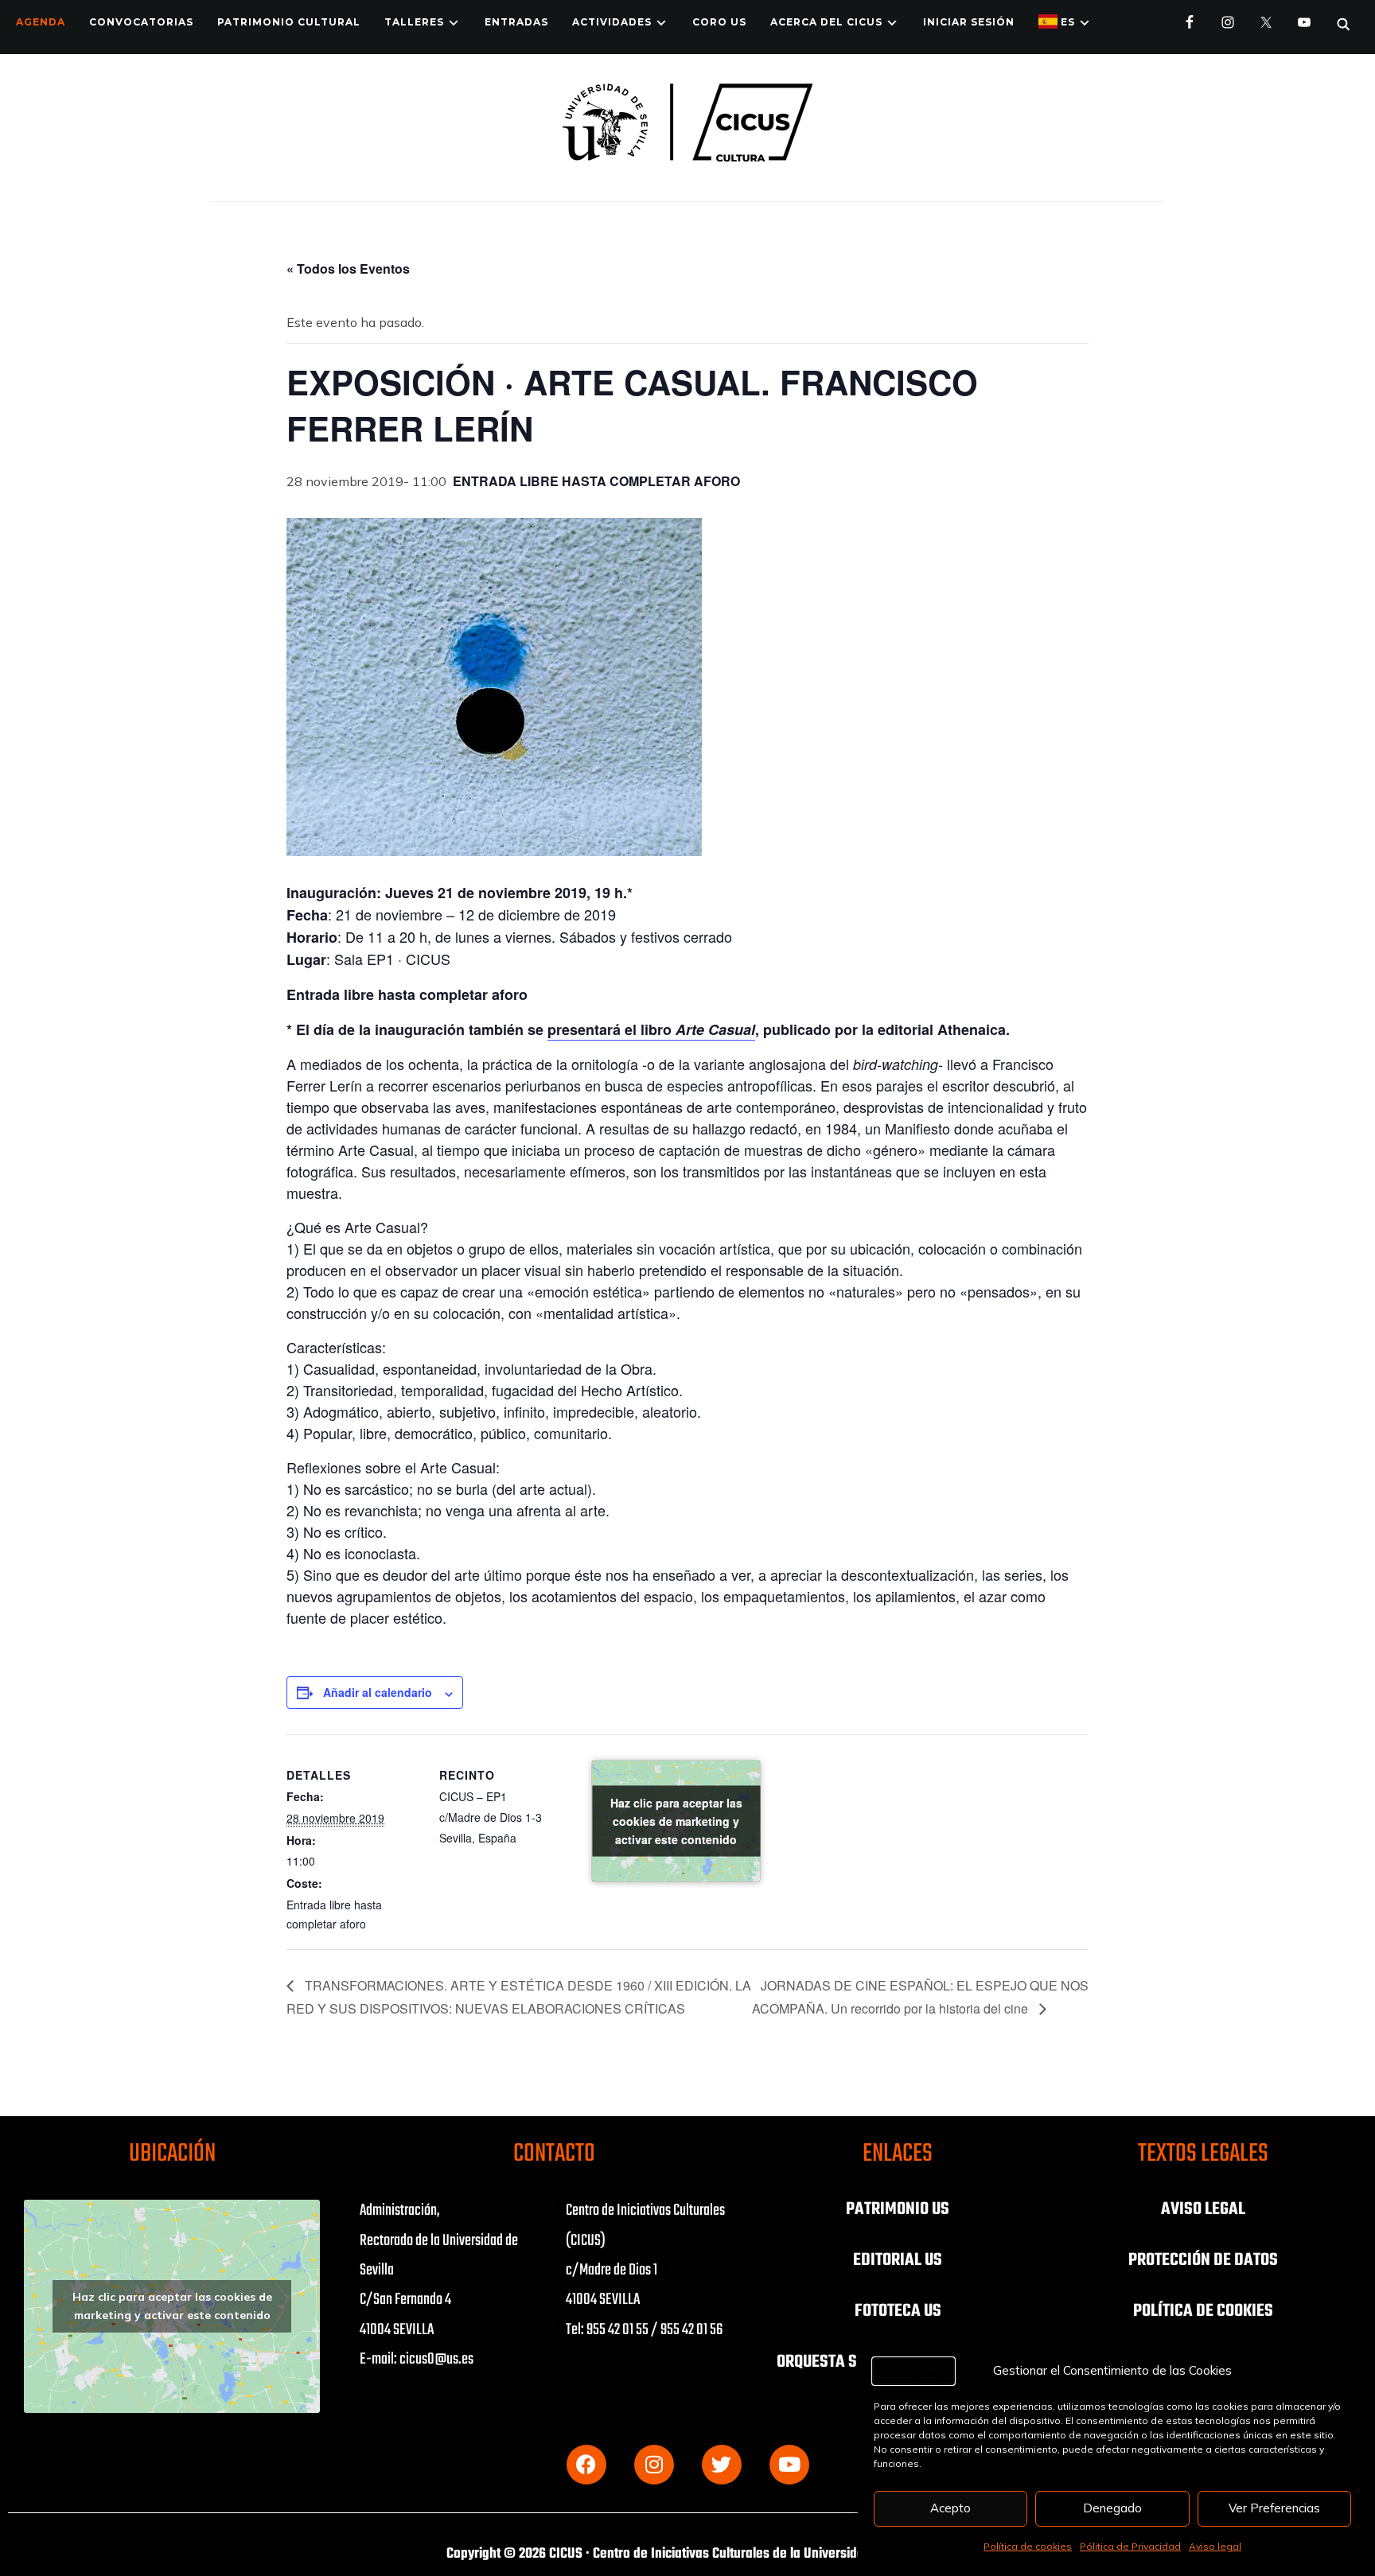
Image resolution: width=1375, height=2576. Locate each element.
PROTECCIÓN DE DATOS (1203, 2260)
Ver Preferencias (1274, 2508)
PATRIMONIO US (898, 2209)
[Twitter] (722, 2465)
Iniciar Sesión (969, 22)
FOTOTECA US (898, 2311)
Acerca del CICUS (826, 22)
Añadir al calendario (378, 1692)
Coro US (719, 22)
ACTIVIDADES (612, 22)
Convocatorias (141, 22)
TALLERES (414, 22)
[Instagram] (654, 2465)
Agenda (41, 22)
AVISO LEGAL (1203, 2209)
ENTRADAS (516, 22)
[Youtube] (789, 2465)
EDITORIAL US (898, 2260)
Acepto (950, 2508)
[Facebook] (586, 2465)
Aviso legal (1215, 2546)
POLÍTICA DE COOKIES (1203, 2311)
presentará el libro (651, 1029)
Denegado (1112, 2508)
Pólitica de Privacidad (1130, 2546)
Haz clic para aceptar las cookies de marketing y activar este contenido (676, 1821)
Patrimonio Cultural (289, 22)
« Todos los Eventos (348, 268)
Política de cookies (1028, 2546)
